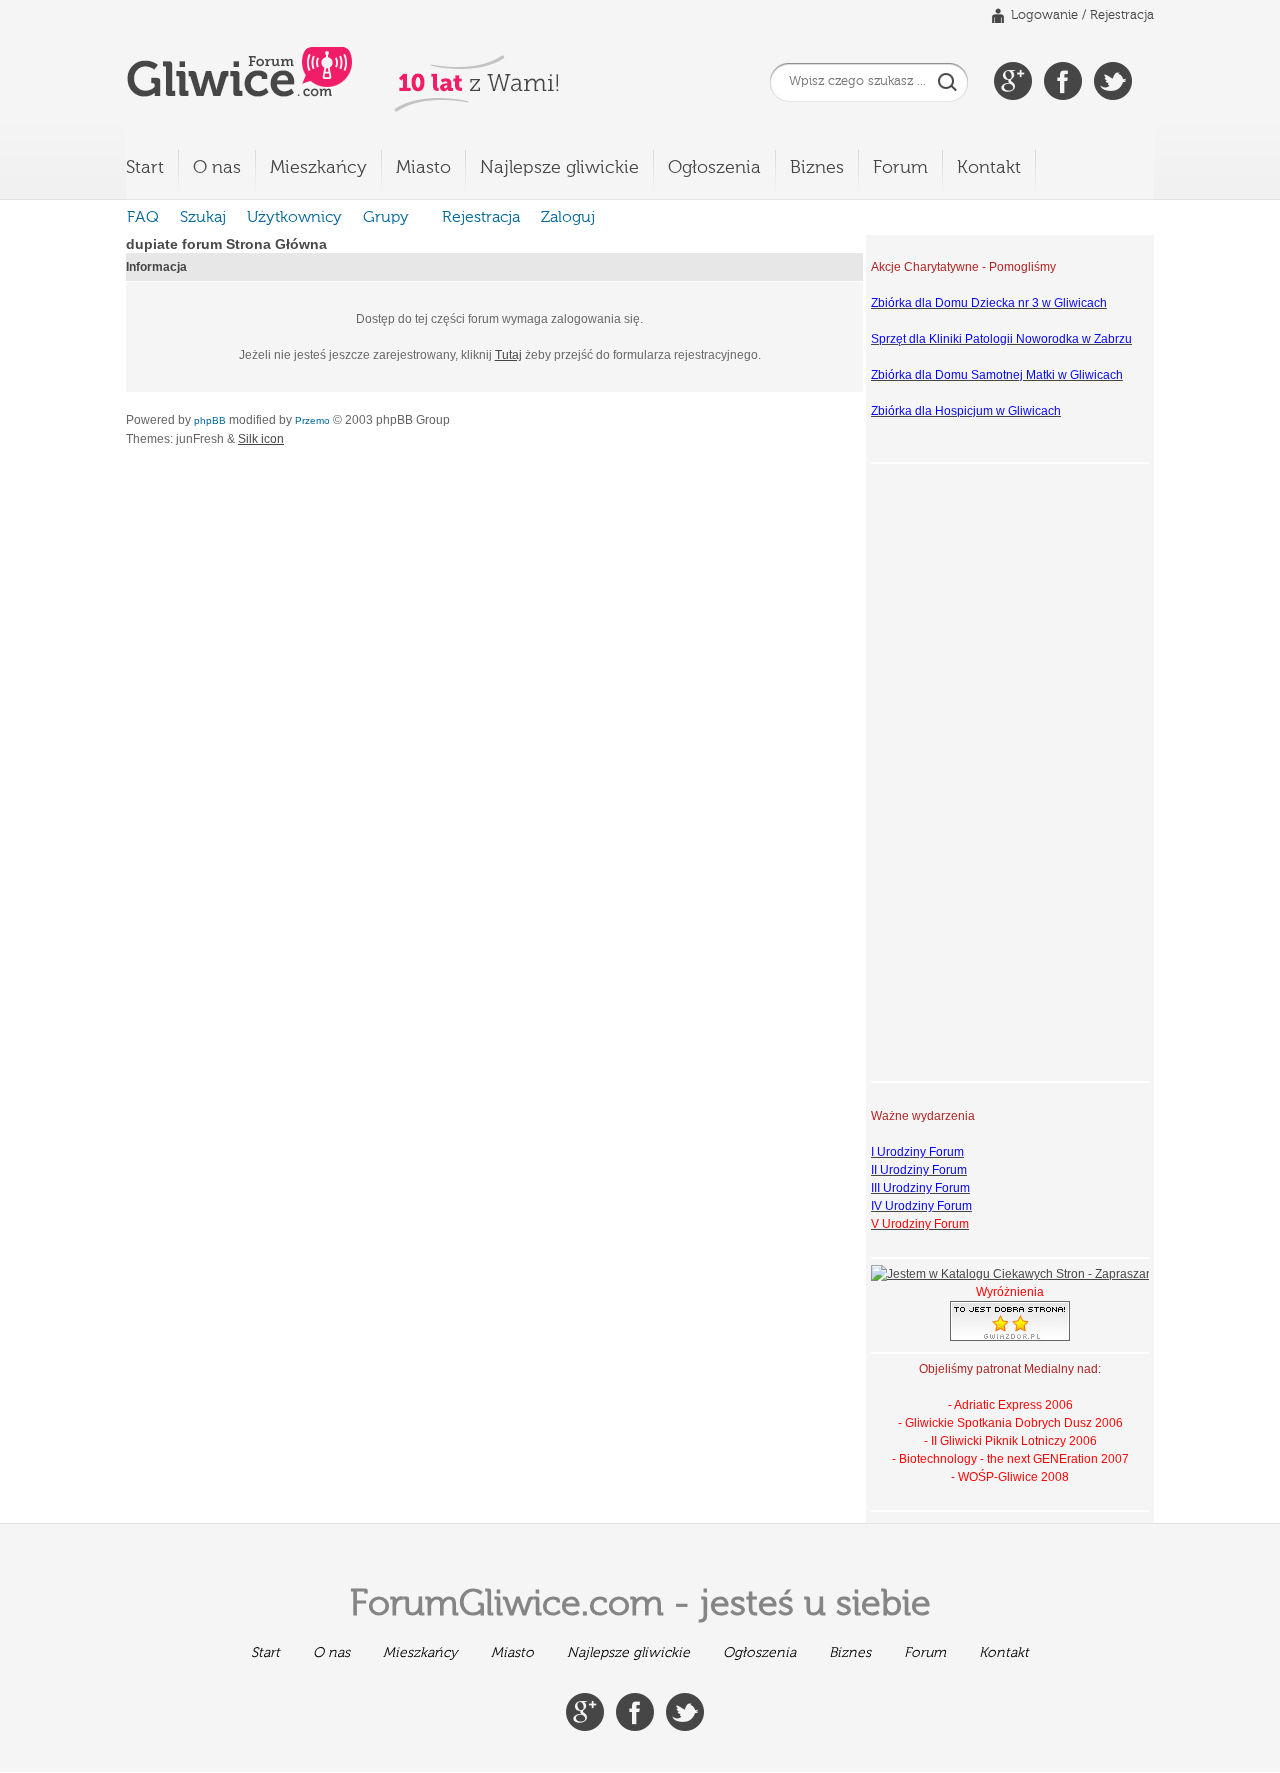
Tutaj (508, 355)
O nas (217, 168)
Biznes (817, 168)
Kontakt (989, 168)
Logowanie (1044, 15)
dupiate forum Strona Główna (226, 244)
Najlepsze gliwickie (559, 168)
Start (145, 168)
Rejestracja (1122, 15)
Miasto (423, 168)
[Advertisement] (951, 770)
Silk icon (261, 439)
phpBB (210, 420)
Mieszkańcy (318, 168)
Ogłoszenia (714, 168)
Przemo (312, 420)
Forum (900, 168)
